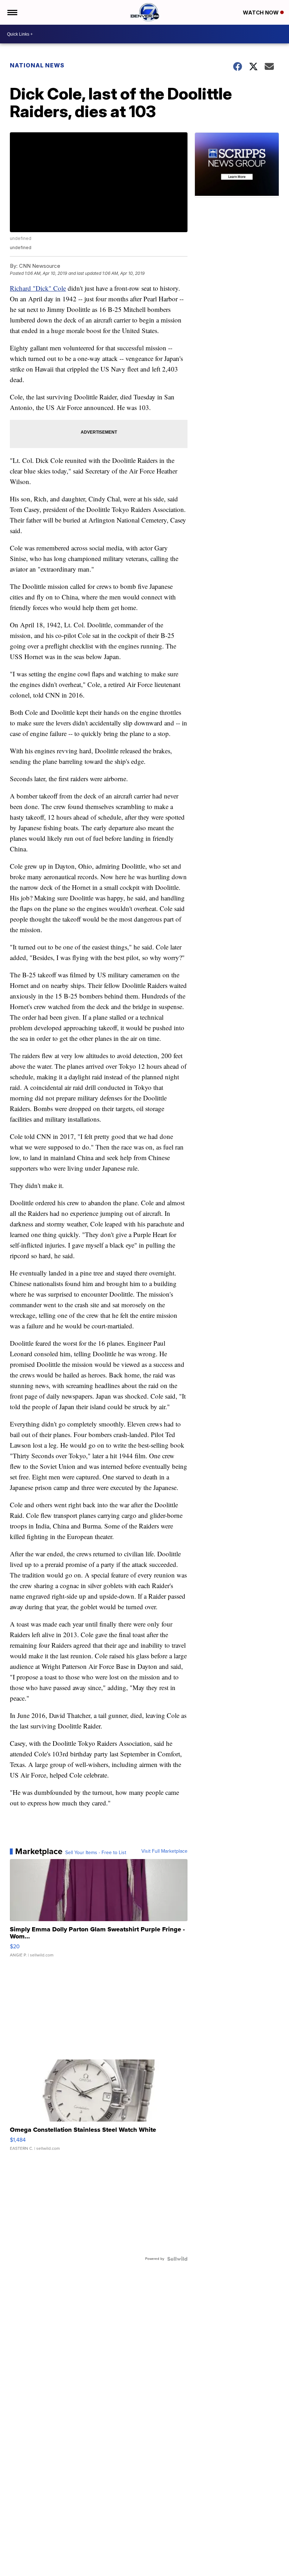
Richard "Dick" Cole (38, 288)
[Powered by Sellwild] (177, 2259)
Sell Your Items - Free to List (96, 1853)
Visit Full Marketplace (164, 1851)
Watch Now (262, 13)
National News (37, 65)
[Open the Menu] (12, 12)
